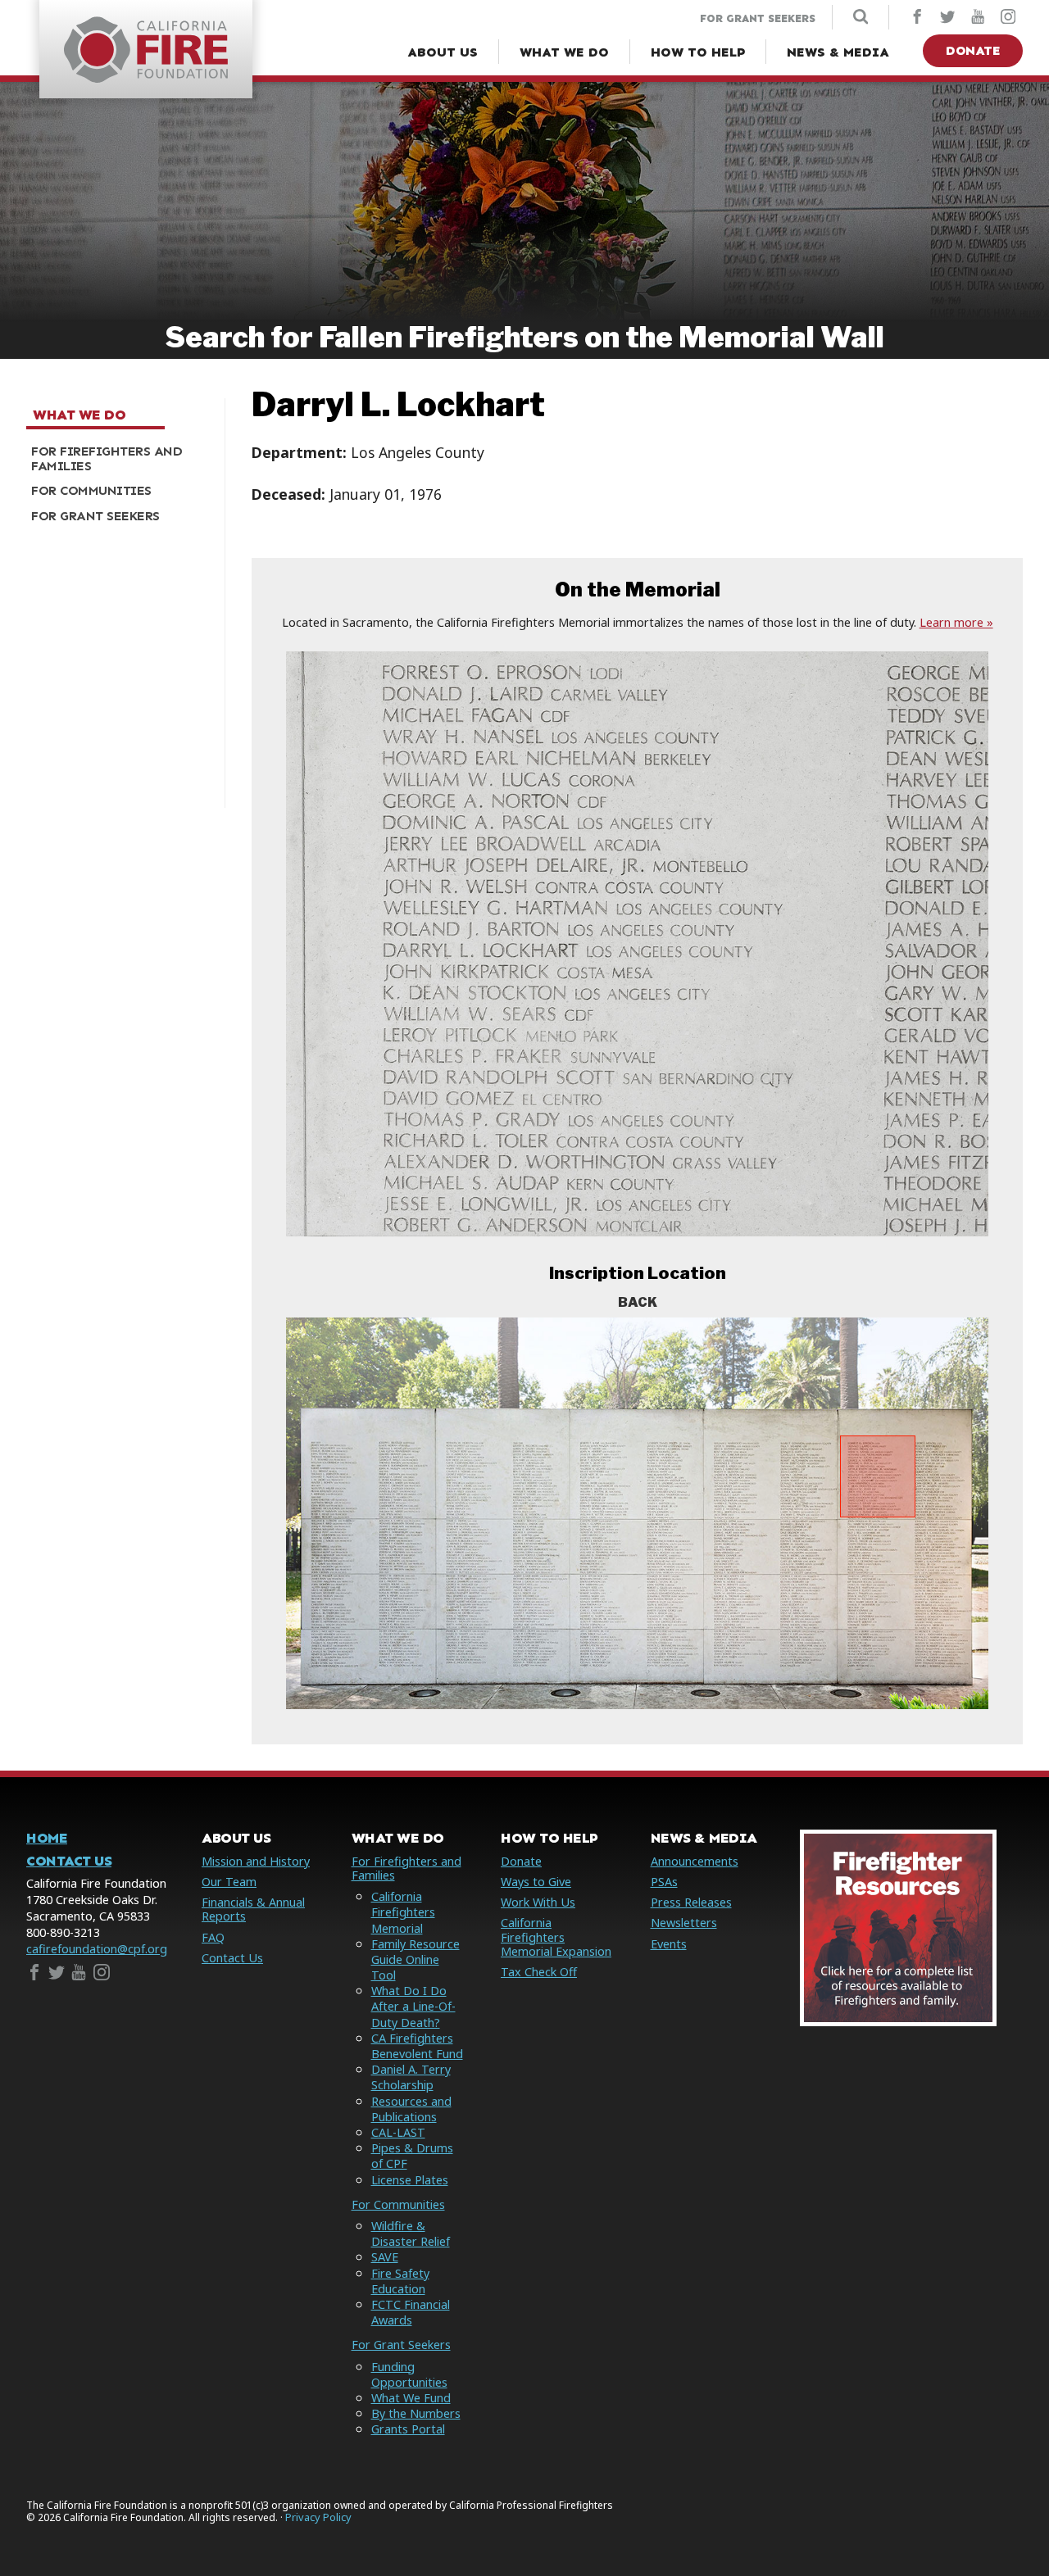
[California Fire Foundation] (146, 78)
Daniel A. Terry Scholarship (411, 2077)
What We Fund (411, 2398)
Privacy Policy (318, 2517)
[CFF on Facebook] (917, 18)
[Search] (861, 18)
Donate (973, 50)
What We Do (79, 415)
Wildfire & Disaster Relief (411, 2234)
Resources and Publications (411, 2109)
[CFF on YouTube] (978, 18)
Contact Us (69, 1861)
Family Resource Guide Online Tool (416, 1959)
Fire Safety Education (400, 2281)
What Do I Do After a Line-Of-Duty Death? (413, 2006)
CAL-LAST (398, 2132)
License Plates (410, 2180)
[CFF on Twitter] (947, 18)
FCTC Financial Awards (411, 2312)
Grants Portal (408, 2429)
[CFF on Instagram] (1008, 18)
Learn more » (956, 622)
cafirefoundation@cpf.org (97, 1949)
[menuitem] (119, 459)
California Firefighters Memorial (403, 1912)
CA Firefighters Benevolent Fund (417, 2046)
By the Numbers (416, 2413)
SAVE (385, 2257)
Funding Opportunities (409, 2374)
